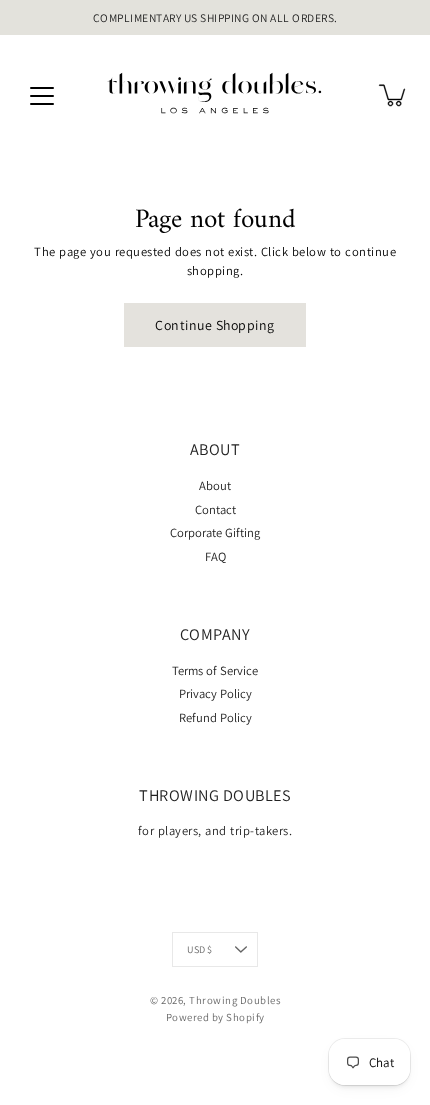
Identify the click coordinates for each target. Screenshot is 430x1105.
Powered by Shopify (215, 1017)
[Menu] (42, 96)
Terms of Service (215, 670)
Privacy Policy (215, 693)
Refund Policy (215, 717)
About (215, 485)
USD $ (199, 949)
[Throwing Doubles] (215, 95)
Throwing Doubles (234, 1000)
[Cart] (394, 95)
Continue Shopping (215, 325)
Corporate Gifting (215, 532)
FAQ (215, 556)
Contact (215, 509)
